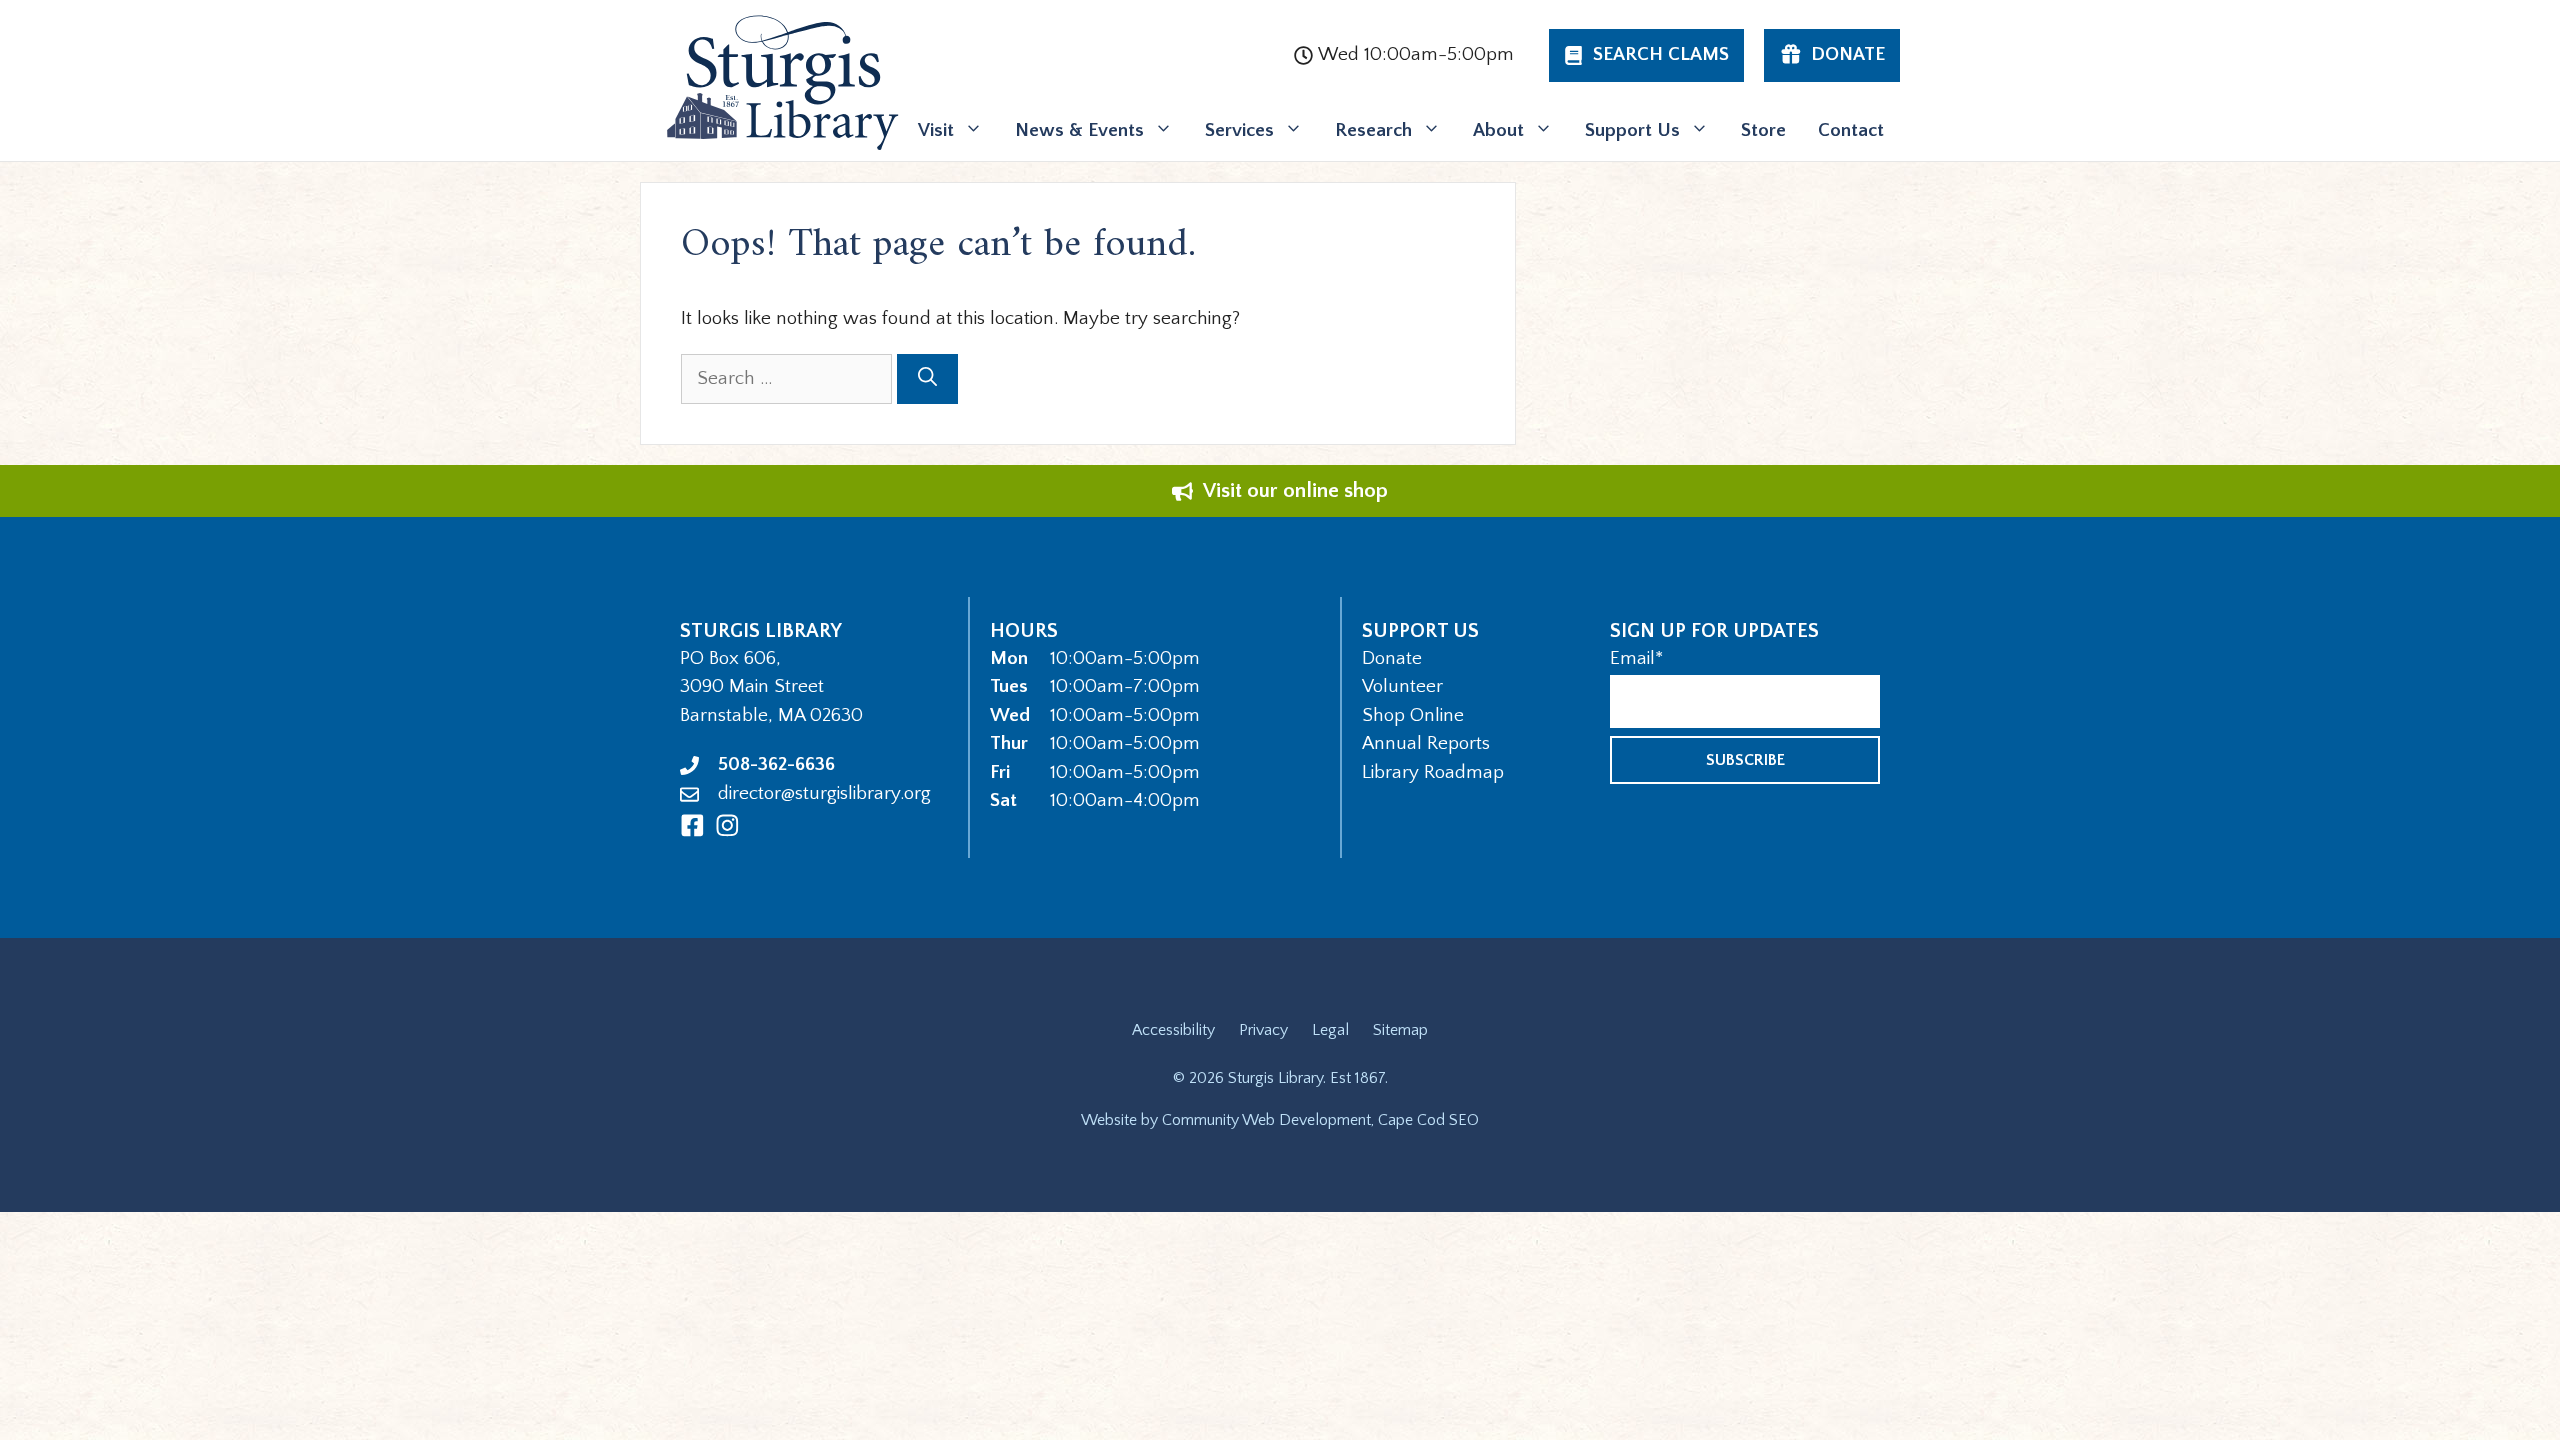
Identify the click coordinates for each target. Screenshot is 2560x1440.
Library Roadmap (1433, 772)
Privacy (1263, 1030)
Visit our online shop (1295, 490)
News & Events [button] (1079, 130)
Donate (1392, 658)
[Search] (927, 379)
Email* (1636, 658)
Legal (1330, 1030)
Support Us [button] (1632, 130)
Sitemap (1400, 1030)
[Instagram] (727, 825)
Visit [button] (936, 130)
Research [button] (1373, 130)
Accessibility (1173, 1030)
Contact (1851, 130)
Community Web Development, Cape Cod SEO (1320, 1120)
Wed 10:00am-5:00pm (1416, 54)
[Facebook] (692, 825)
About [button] (1498, 130)
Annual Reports (1426, 743)
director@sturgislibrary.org (824, 793)
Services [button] (1239, 130)
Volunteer (1402, 686)
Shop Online (1413, 715)
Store (1763, 130)
